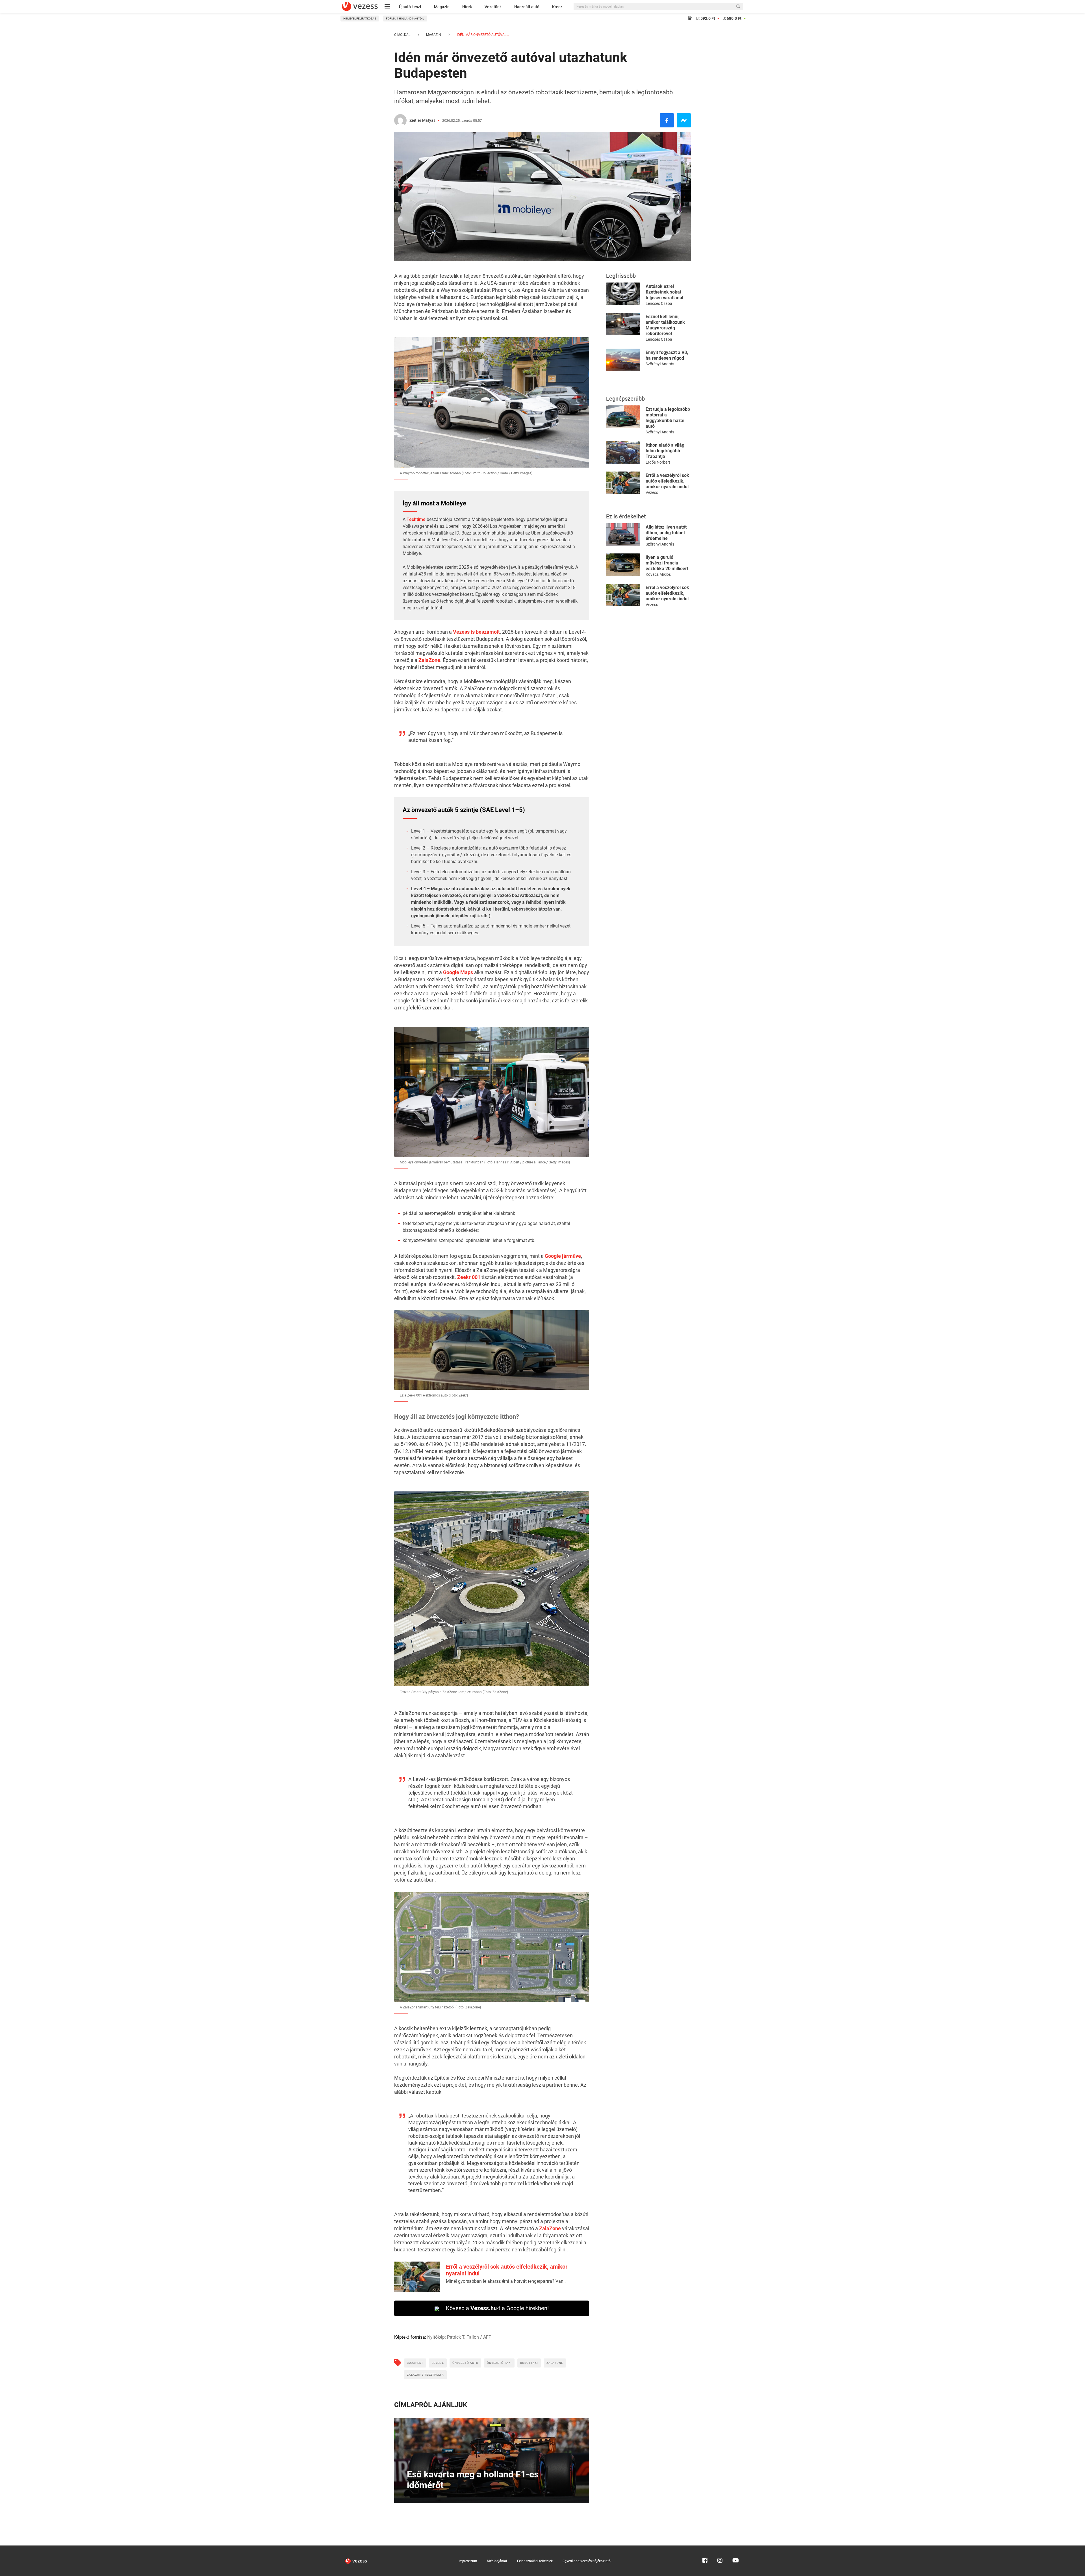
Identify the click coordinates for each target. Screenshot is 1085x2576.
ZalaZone (429, 660)
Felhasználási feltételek (535, 2561)
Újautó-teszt (410, 7)
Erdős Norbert (658, 462)
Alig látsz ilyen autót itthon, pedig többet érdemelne (666, 533)
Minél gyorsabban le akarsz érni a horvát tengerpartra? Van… (506, 2281)
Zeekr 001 (469, 1277)
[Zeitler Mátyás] (400, 120)
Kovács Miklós (658, 574)
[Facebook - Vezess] (667, 120)
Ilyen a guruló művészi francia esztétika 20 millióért (667, 563)
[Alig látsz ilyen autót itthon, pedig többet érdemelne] (623, 534)
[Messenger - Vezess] (684, 120)
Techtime (416, 519)
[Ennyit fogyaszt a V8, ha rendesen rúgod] (623, 360)
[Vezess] (360, 6)
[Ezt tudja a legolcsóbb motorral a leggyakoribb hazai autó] (623, 416)
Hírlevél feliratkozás (360, 19)
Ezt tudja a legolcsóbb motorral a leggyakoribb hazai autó (668, 418)
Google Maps (458, 972)
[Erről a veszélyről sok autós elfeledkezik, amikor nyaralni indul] (623, 482)
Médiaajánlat (497, 2561)
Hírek (467, 7)
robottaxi (529, 2363)
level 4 (438, 2363)
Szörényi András (660, 364)
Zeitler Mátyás (422, 120)
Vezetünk (493, 7)
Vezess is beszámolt (476, 632)
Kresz (557, 7)
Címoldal (402, 35)
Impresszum (468, 2561)
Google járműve (563, 1256)
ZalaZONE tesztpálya (425, 2375)
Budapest (415, 2363)
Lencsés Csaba (659, 303)
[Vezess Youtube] (735, 2548)
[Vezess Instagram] (720, 2548)
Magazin (442, 7)
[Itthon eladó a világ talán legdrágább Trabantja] (623, 452)
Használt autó (527, 7)
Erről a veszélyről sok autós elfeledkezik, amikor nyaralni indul (667, 481)
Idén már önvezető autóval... (482, 35)
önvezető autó (465, 2363)
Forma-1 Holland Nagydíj (405, 19)
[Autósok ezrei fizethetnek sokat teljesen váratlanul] (623, 293)
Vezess (652, 492)
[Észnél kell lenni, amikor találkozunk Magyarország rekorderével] (623, 324)
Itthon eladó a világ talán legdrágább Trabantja (665, 451)
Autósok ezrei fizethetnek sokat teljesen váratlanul (664, 292)
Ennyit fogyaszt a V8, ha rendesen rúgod (667, 355)
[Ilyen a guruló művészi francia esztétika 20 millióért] (623, 564)
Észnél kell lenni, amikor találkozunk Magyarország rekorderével (665, 325)
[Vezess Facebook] (705, 2548)
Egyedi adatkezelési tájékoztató (587, 2561)
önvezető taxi (499, 2363)
